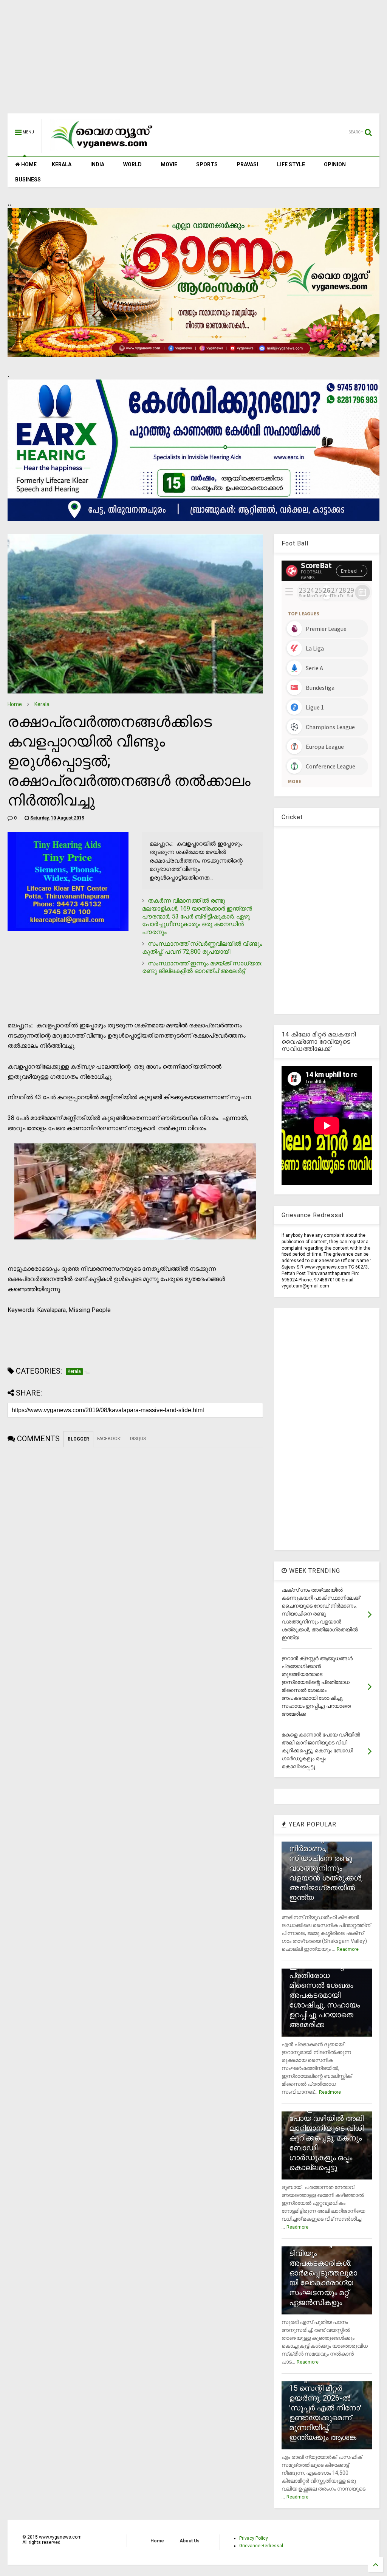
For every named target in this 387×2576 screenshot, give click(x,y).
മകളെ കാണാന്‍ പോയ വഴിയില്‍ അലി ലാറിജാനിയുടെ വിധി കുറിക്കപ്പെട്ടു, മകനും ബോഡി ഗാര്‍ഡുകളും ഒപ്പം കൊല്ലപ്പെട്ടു (326, 2138)
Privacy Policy (254, 2538)
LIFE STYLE (291, 164)
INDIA (97, 164)
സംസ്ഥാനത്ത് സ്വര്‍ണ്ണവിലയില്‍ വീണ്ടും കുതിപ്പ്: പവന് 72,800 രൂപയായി (202, 948)
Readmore (348, 1949)
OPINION (335, 164)
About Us (190, 2541)
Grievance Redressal (261, 2546)
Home (15, 704)
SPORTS (207, 164)
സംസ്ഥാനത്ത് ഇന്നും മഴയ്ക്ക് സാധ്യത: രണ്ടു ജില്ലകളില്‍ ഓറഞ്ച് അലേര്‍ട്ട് (202, 967)
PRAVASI (247, 164)
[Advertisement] (193, 60)
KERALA (62, 164)
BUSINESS (28, 180)
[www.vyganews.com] (102, 150)
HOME (28, 164)
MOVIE (169, 164)
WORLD (132, 164)
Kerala (42, 704)
